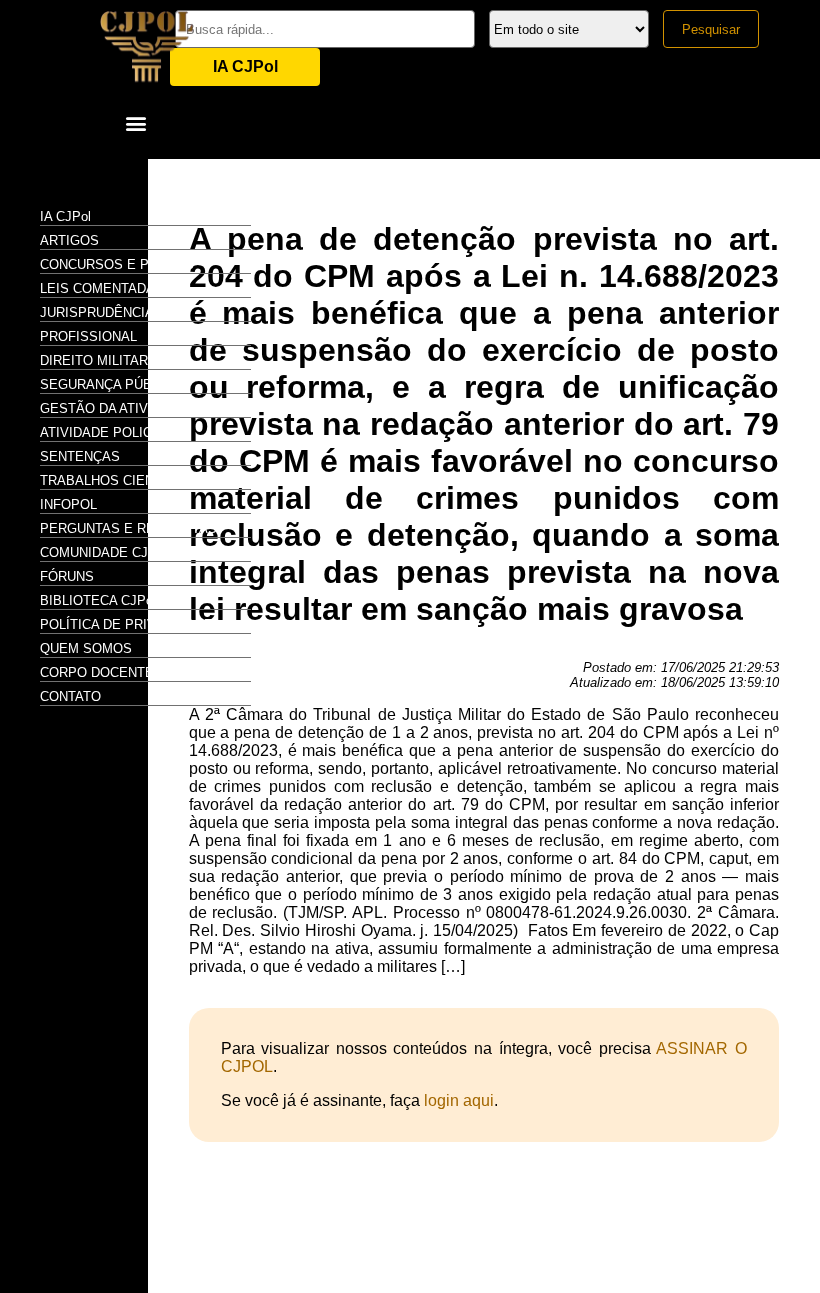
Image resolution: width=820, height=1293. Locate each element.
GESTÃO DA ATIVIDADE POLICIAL (145, 408)
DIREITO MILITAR (94, 360)
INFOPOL (68, 504)
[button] (135, 122)
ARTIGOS (69, 240)
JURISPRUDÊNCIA (97, 312)
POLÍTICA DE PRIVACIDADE (126, 624)
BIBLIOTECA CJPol (98, 600)
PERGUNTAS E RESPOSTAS (128, 528)
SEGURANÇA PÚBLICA (110, 384)
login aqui (459, 1100)
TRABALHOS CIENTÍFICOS (123, 480)
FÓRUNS (67, 576)
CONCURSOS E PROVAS (117, 264)
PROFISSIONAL (88, 336)
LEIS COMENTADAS (102, 288)
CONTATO (70, 696)
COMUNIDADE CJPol (103, 552)
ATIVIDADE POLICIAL (106, 432)
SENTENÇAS (80, 456)
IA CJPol (245, 66)
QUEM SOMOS (86, 648)
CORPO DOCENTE (97, 672)
